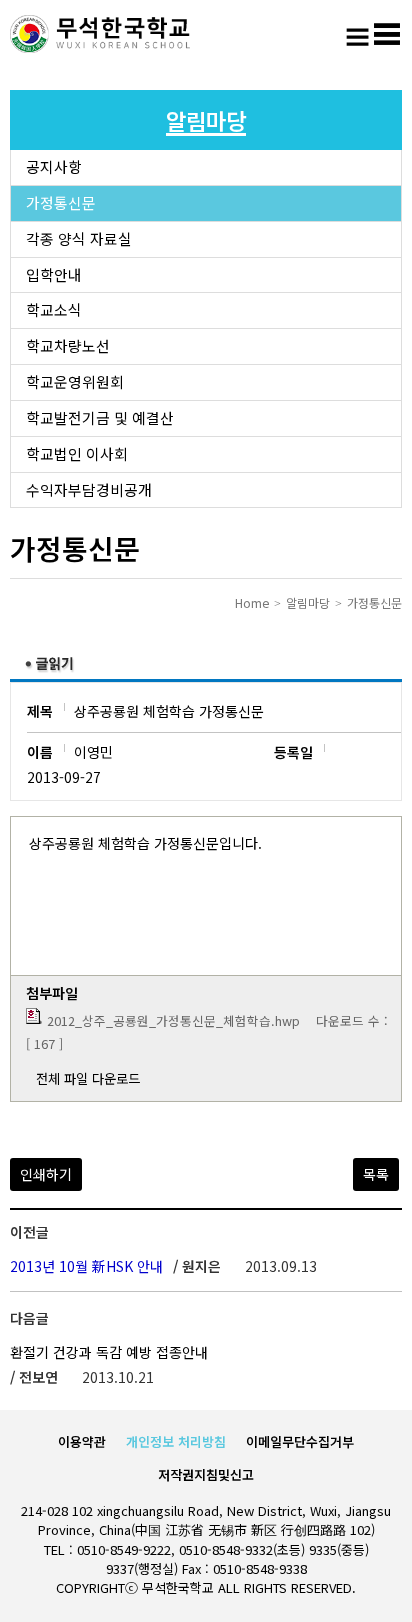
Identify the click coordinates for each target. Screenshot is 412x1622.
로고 (100, 35)
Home (252, 602)
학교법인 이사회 (77, 453)
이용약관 (82, 1441)
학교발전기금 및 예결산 (100, 417)
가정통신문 (61, 202)
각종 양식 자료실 (79, 238)
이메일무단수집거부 (300, 1441)
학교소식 (54, 309)
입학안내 (54, 274)
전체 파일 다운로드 (88, 1078)
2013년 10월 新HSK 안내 (86, 1266)
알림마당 (308, 602)
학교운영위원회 (75, 381)
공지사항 (54, 166)
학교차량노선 (68, 345)
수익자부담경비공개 (89, 489)
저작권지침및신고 (206, 1474)
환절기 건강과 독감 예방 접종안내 (109, 1352)
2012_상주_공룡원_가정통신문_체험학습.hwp (173, 1020)
